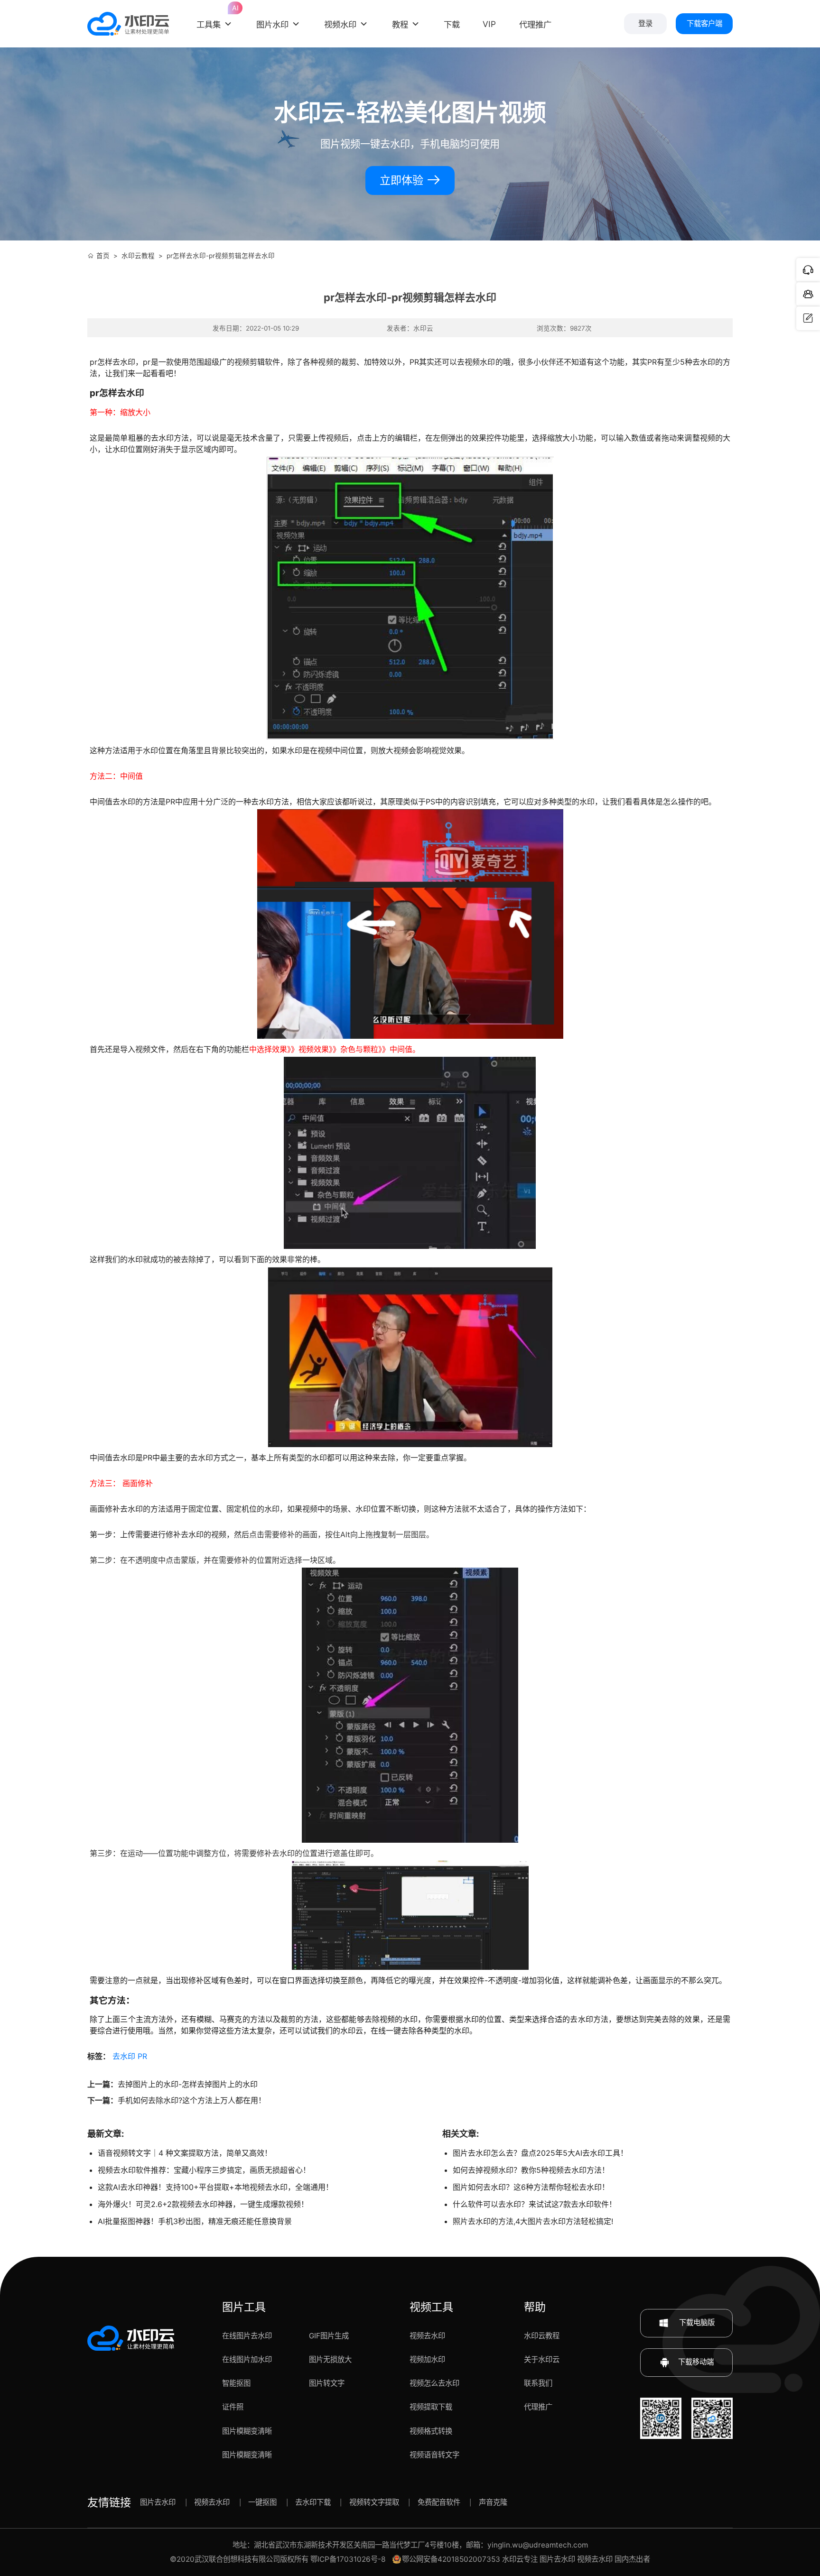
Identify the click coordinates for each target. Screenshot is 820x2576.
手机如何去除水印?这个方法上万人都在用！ (192, 2100)
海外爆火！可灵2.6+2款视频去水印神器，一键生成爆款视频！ (203, 2204)
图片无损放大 (330, 2359)
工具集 (215, 17)
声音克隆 (493, 2502)
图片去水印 (158, 2502)
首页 (103, 256)
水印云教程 (138, 256)
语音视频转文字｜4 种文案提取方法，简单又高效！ (185, 2153)
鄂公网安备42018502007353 (451, 2559)
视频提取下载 (431, 2407)
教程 (400, 24)
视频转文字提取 (374, 2502)
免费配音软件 (439, 2502)
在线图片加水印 (247, 2359)
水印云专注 (520, 2559)
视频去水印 (427, 2336)
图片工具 (244, 2307)
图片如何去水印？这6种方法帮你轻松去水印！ (531, 2187)
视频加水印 (427, 2359)
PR (142, 2056)
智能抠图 (236, 2383)
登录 (645, 23)
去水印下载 (313, 2502)
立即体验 (403, 180)
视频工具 (431, 2307)
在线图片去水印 (247, 2336)
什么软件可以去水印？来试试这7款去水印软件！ (535, 2204)
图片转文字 (327, 2383)
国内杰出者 (632, 2559)
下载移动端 (696, 2362)
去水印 (124, 2056)
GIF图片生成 (329, 2336)
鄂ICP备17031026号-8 (348, 2559)
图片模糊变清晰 (247, 2431)
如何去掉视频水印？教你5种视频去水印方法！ (531, 2170)
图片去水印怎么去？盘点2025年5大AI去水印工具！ (540, 2153)
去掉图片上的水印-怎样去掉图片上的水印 (188, 2084)
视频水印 (340, 24)
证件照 (233, 2407)
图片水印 (272, 24)
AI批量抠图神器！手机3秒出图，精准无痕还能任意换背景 (195, 2221)
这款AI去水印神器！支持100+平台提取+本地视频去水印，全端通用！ (215, 2187)
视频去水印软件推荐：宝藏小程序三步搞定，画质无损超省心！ (204, 2170)
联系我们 (538, 2383)
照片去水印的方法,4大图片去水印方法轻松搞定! (533, 2221)
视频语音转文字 (434, 2455)
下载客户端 (704, 23)
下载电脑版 (696, 2322)
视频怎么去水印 (434, 2383)
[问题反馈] (808, 318)
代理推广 (538, 2407)
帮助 (535, 2307)
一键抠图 (262, 2502)
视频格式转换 (431, 2431)
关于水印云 (542, 2359)
